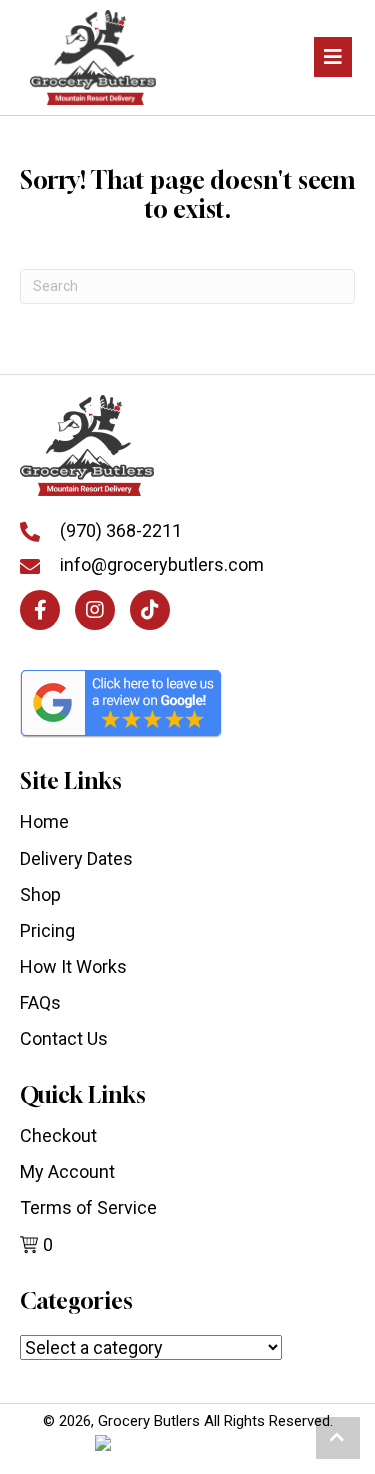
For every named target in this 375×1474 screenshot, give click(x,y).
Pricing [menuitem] (47, 930)
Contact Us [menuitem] (64, 1038)
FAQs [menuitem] (40, 1002)
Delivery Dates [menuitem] (76, 858)
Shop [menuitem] (40, 894)
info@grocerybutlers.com (162, 564)
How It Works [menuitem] (73, 966)
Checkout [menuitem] (58, 1135)
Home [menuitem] (44, 821)
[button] (40, 610)
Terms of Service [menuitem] (88, 1207)
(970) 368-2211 (121, 530)
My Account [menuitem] (67, 1171)
